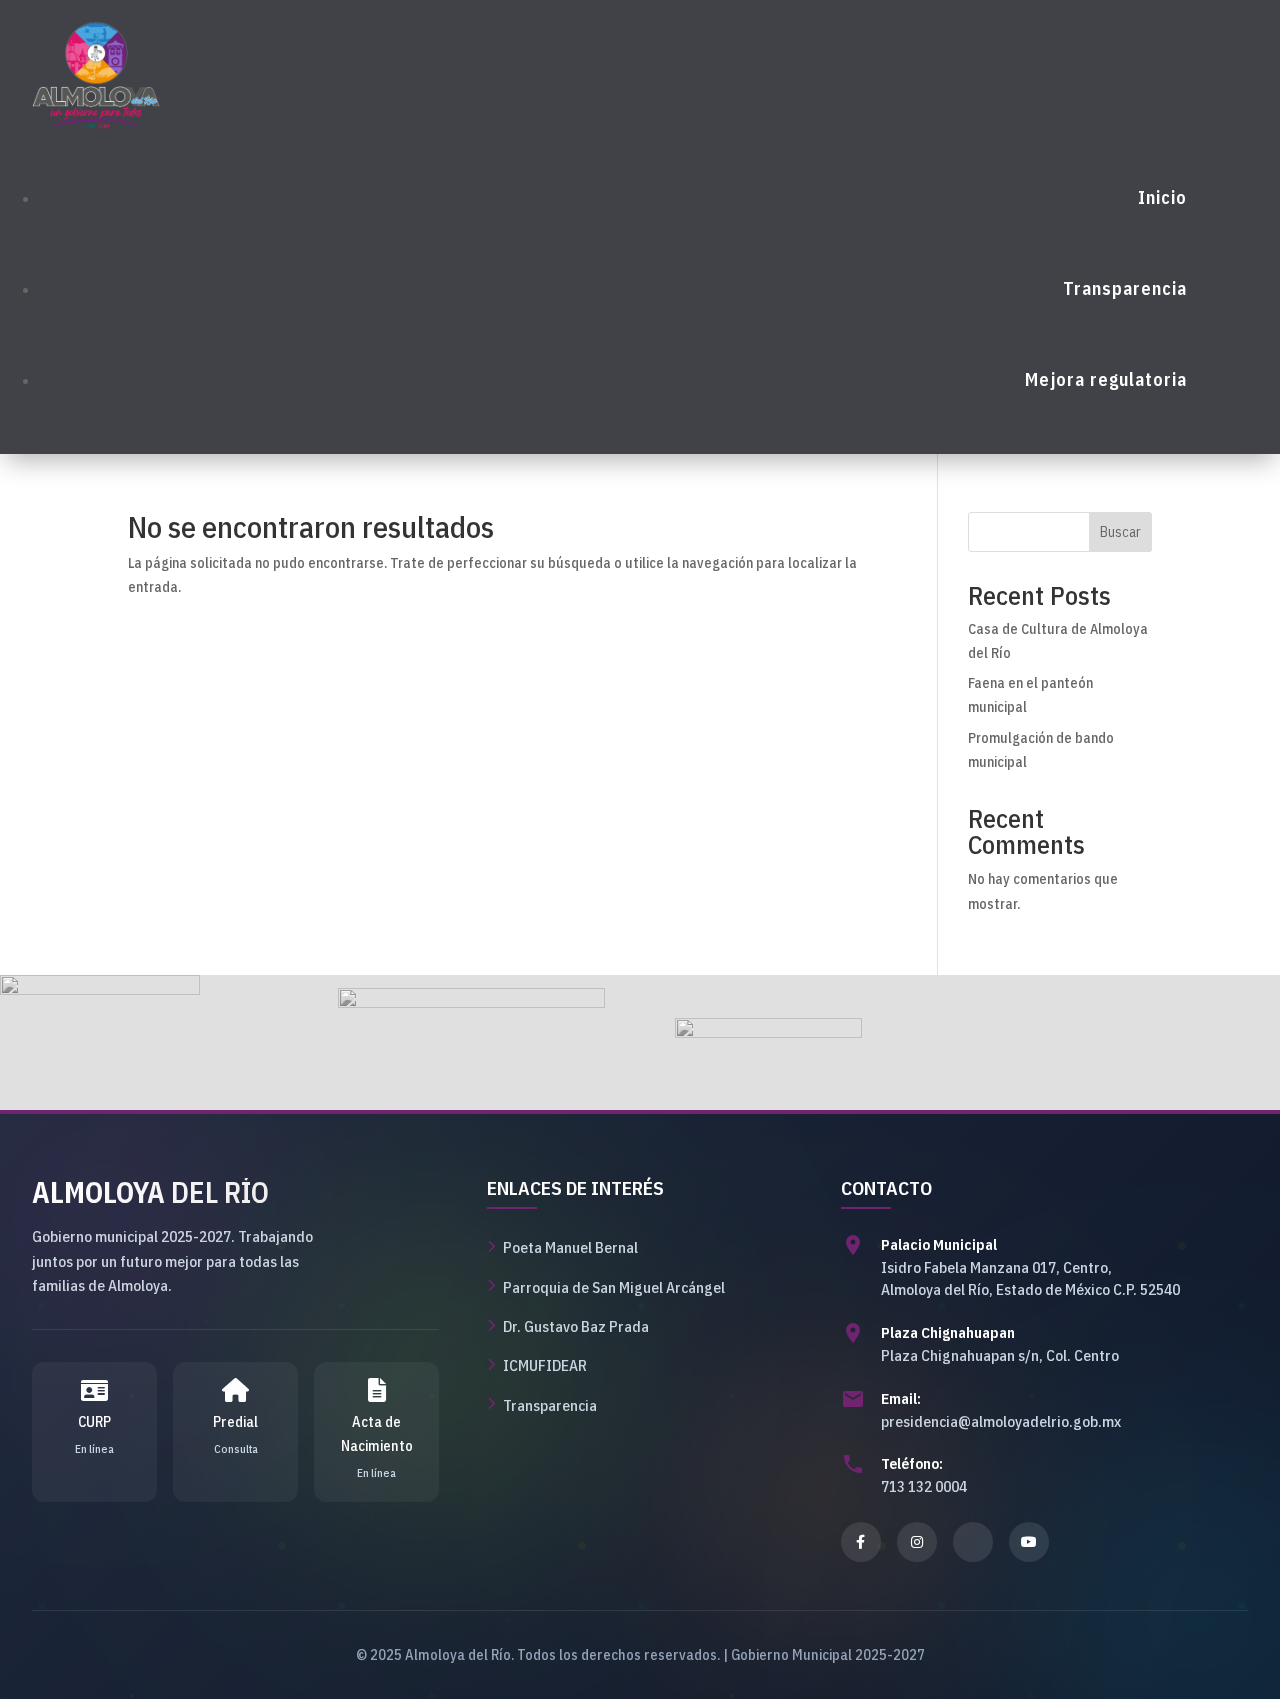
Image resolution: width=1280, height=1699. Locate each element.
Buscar (1120, 532)
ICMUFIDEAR (545, 1365)
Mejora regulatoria (1106, 379)
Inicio (1162, 197)
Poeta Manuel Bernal (570, 1247)
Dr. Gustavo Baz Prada (576, 1326)
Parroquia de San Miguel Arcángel (614, 1287)
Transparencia (1125, 288)
